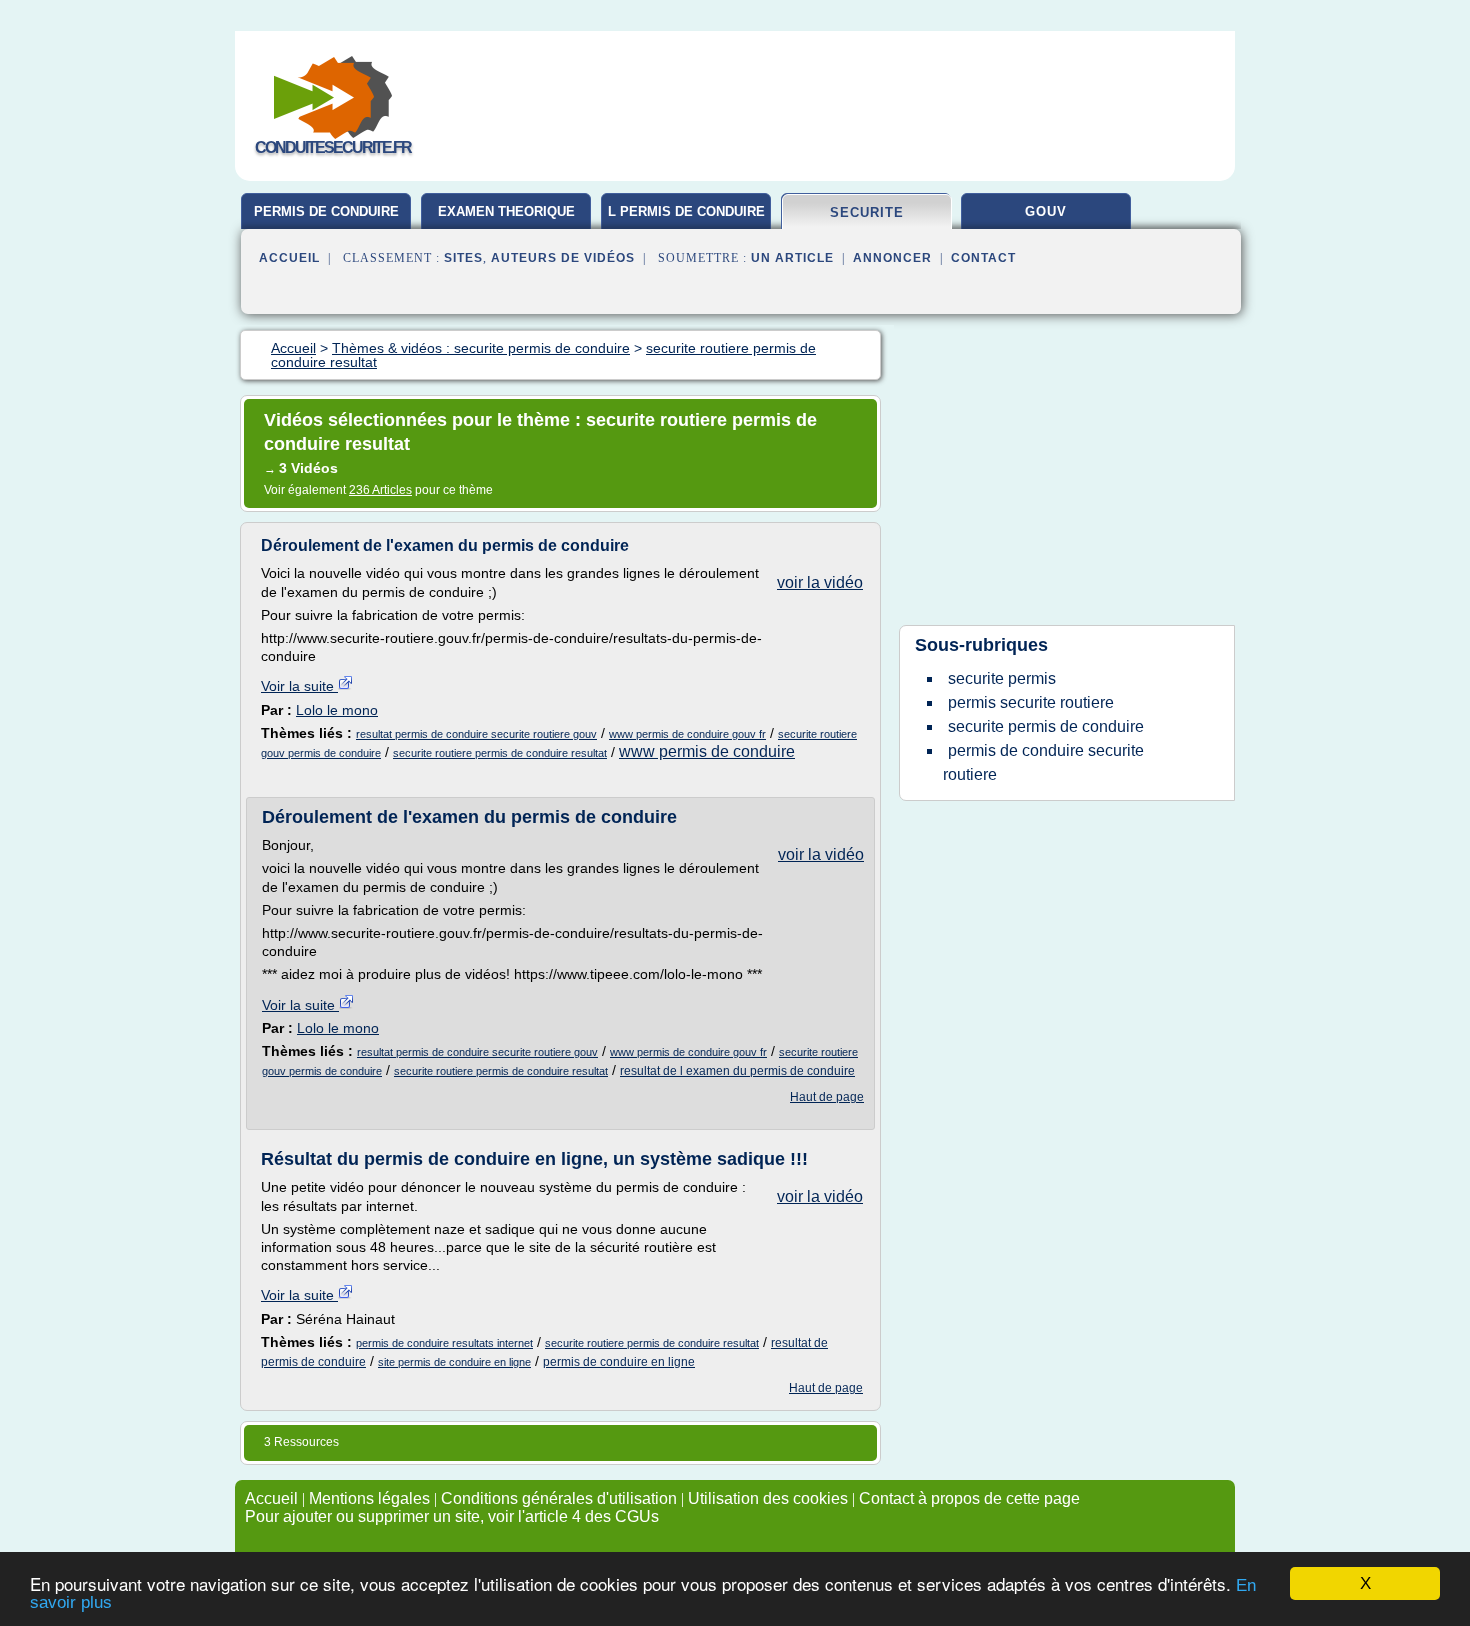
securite (867, 212)
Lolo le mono (337, 710)
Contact (983, 258)
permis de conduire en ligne (619, 1362)
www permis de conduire (707, 751)
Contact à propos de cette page (969, 1498)
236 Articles (380, 490)
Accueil (289, 258)
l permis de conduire (686, 211)
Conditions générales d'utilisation (559, 1498)
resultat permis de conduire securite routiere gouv (476, 734)
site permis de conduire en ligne (454, 1362)
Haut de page (827, 1097)
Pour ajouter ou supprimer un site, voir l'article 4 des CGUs (452, 1516)
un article (792, 258)
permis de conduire (326, 211)
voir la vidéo (820, 582)
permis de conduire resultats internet (444, 1343)
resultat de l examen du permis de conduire (737, 1071)
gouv (1046, 211)
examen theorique (506, 211)
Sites (463, 258)
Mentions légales (369, 1498)
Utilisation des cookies (768, 1498)
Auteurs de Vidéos (563, 258)
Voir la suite (299, 686)
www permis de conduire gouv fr (687, 734)
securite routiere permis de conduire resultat (500, 753)
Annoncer (892, 258)
